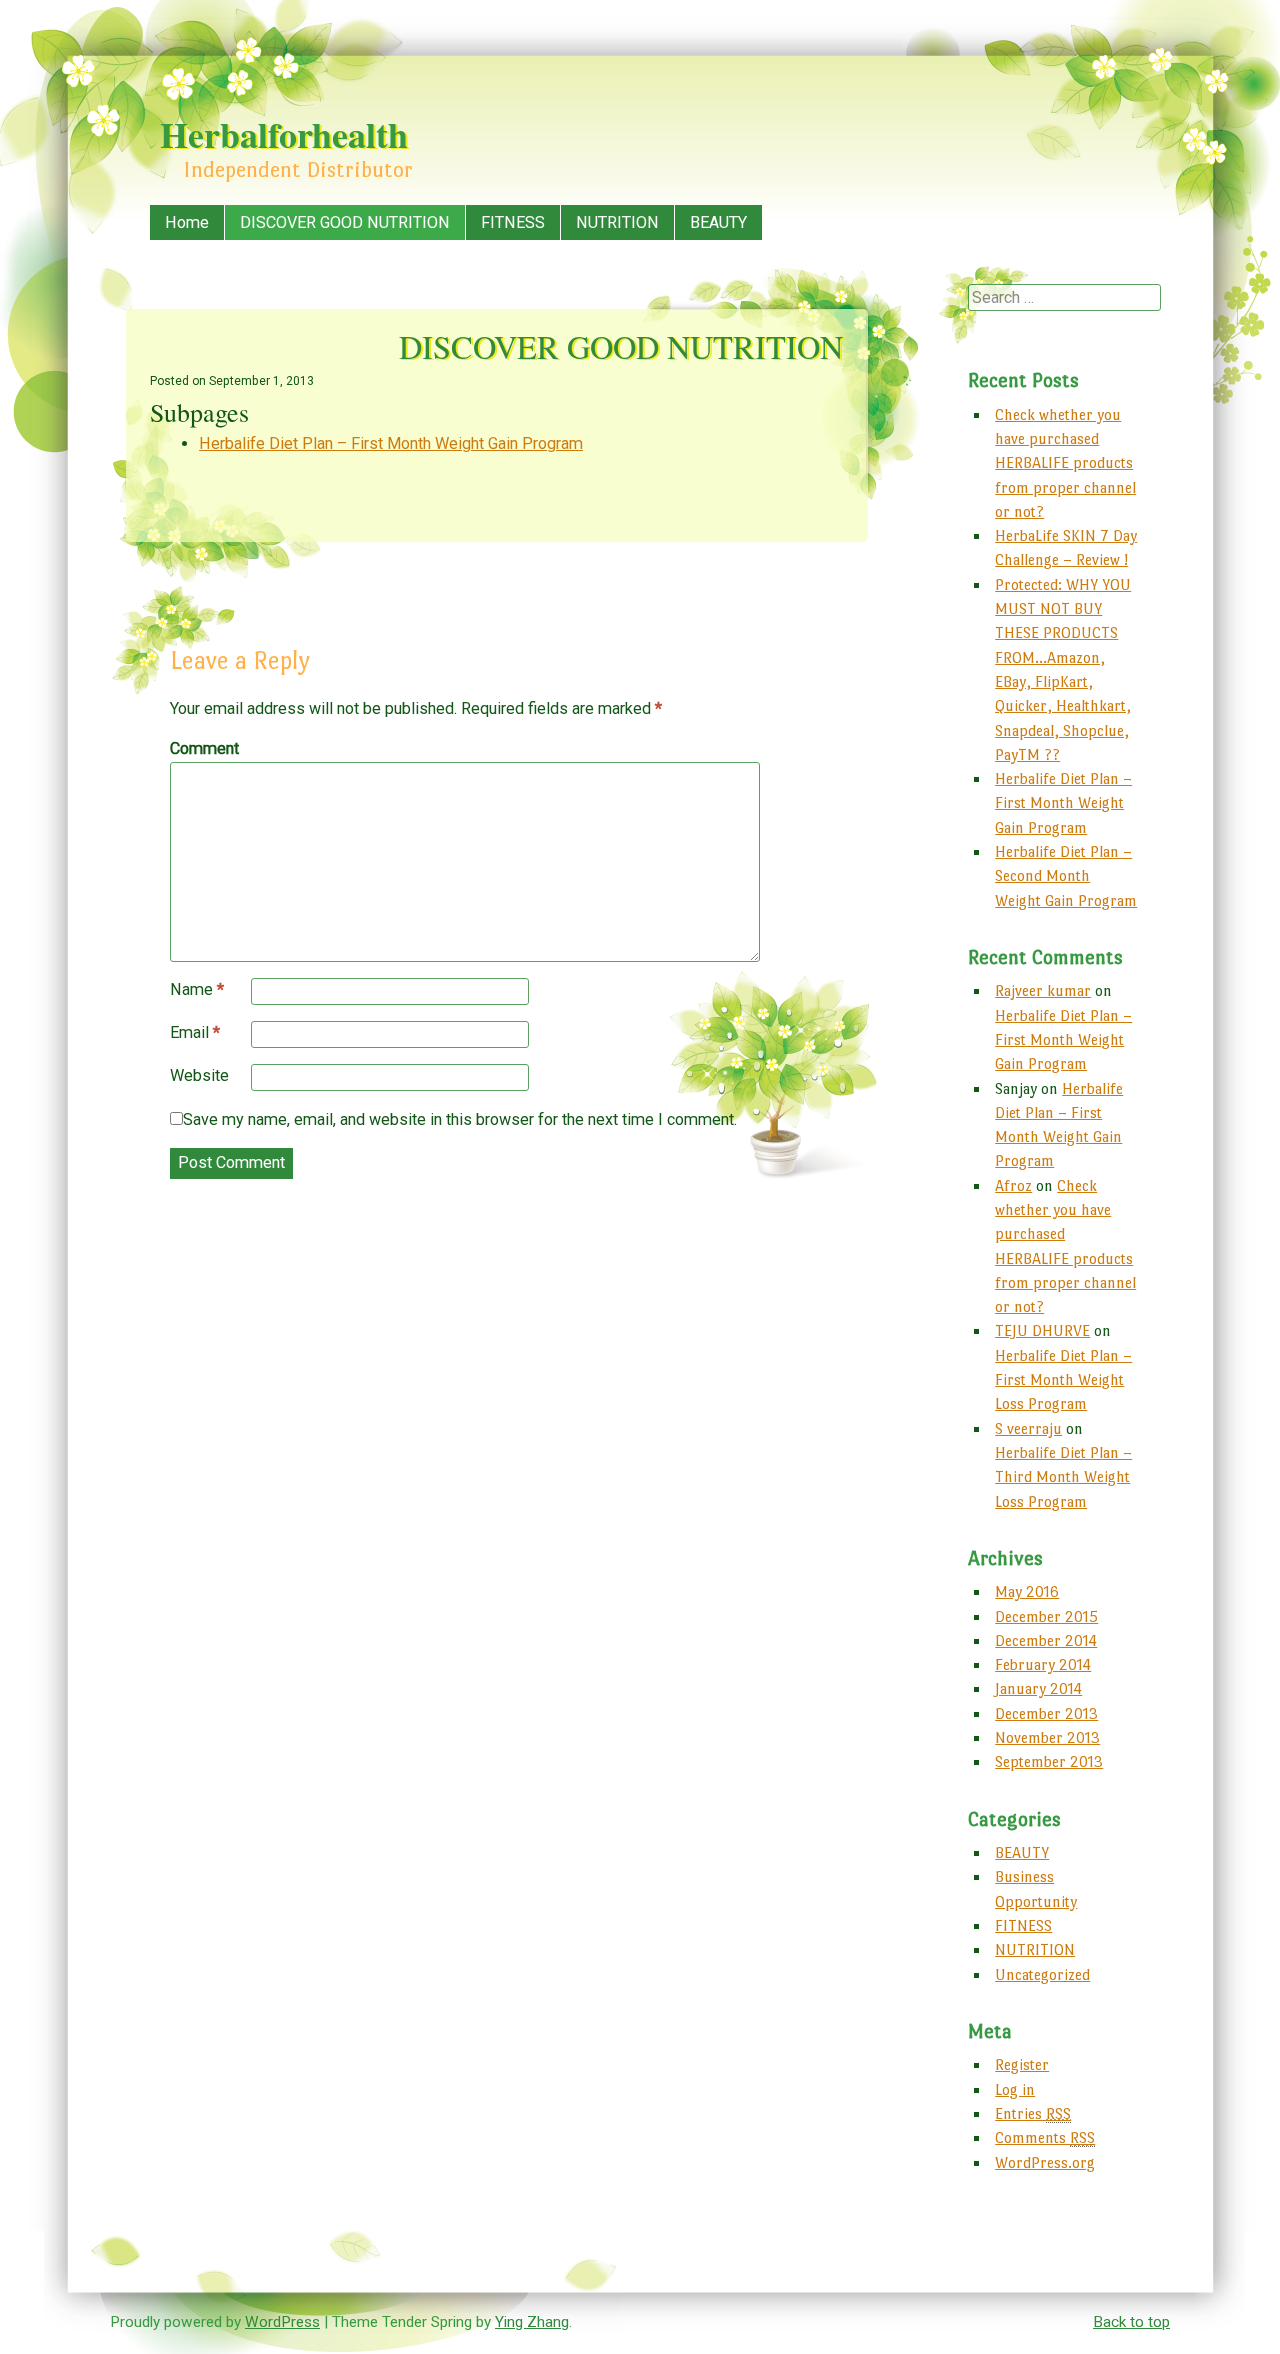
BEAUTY (718, 222)
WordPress (282, 2322)
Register (1022, 2064)
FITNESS (513, 222)
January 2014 (1038, 1688)
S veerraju (1028, 1428)
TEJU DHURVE (1042, 1330)
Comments (1045, 2137)
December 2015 (1046, 1616)
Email (195, 1032)
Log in (1015, 2089)
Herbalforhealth (284, 134)
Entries (1033, 2113)
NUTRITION (617, 222)
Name (197, 989)
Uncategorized (1042, 1974)
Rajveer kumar (1043, 990)
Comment (204, 748)
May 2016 (1027, 1591)
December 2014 (1046, 1640)
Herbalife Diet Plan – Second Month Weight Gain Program (1066, 876)
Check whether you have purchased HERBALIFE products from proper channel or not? (1065, 463)
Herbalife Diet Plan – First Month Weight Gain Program (391, 443)
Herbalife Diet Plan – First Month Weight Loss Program (1063, 1380)
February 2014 (1043, 1664)
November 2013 (1047, 1737)
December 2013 (1046, 1713)
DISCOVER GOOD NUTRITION (345, 222)
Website (199, 1075)
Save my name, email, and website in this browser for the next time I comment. (460, 1119)
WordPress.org (1045, 2162)
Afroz (1013, 1185)
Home (187, 222)
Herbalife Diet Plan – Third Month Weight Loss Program (1063, 1477)
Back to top (1131, 2322)
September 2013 (1049, 1761)
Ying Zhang (532, 2322)
